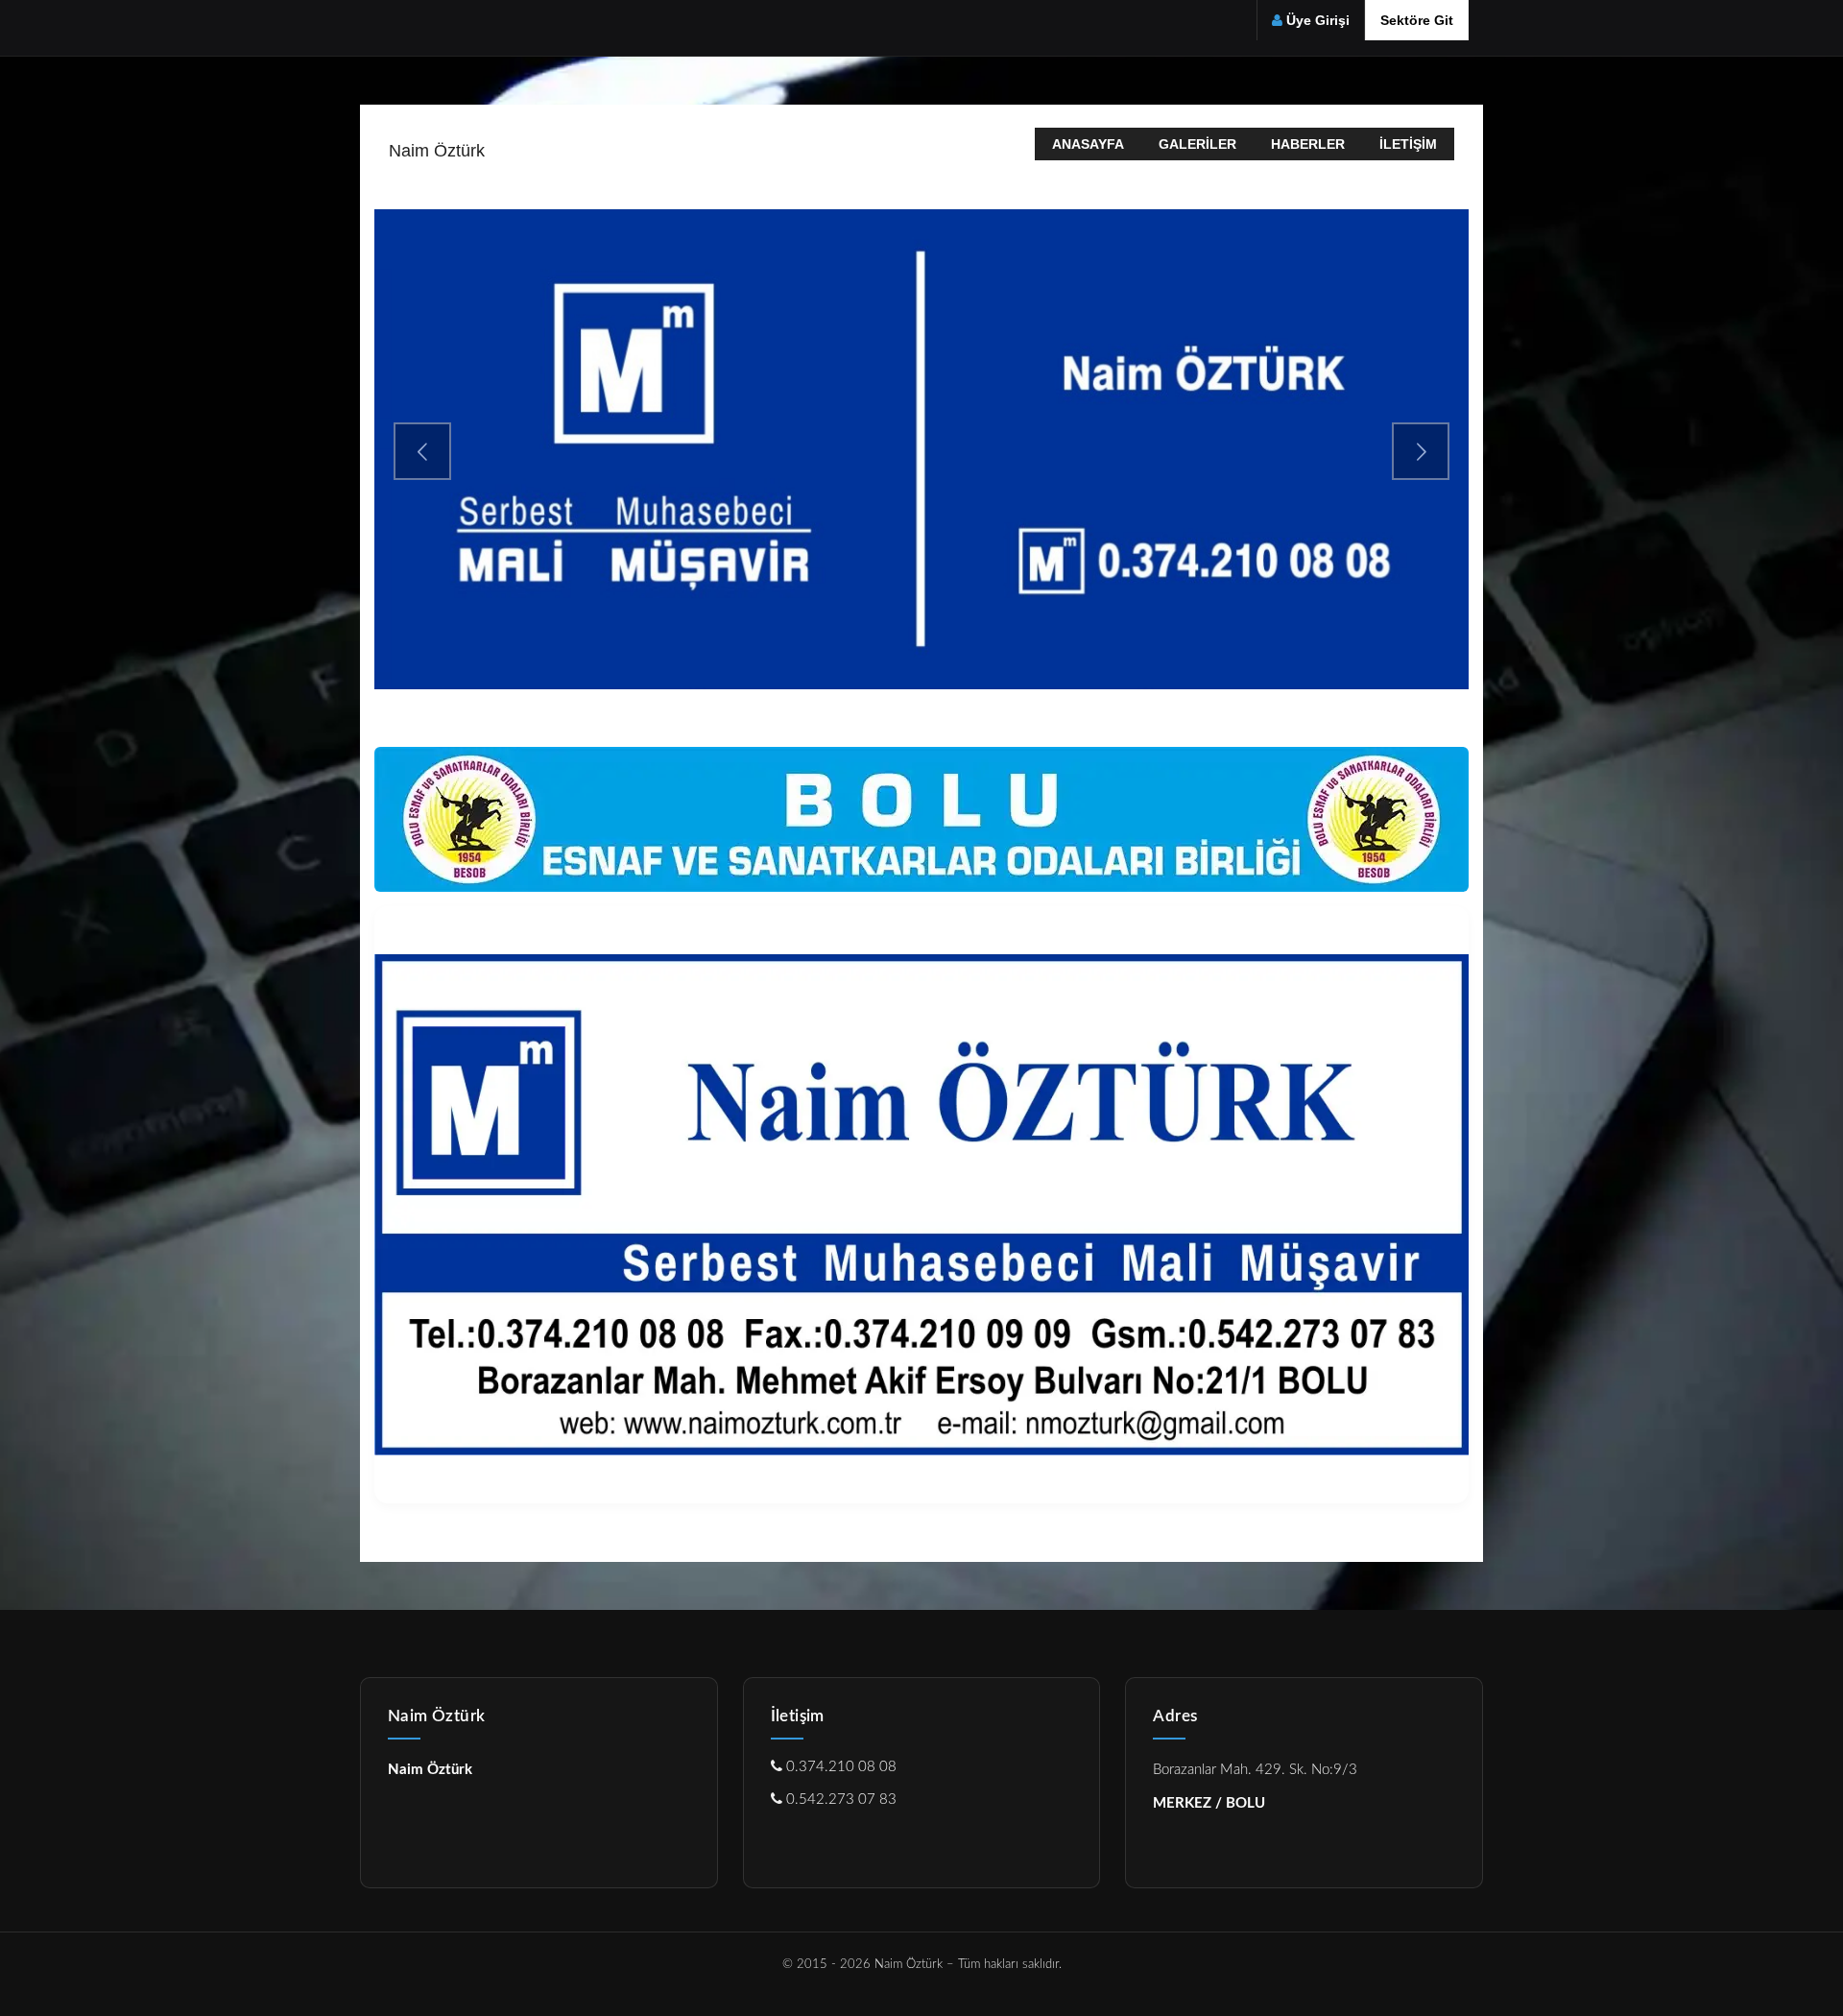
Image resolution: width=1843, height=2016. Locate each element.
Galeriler (1197, 144)
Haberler (1308, 144)
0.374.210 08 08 (839, 1767)
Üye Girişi (1318, 20)
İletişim (1408, 144)
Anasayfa (1088, 144)
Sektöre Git (1417, 20)
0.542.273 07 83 (839, 1800)
